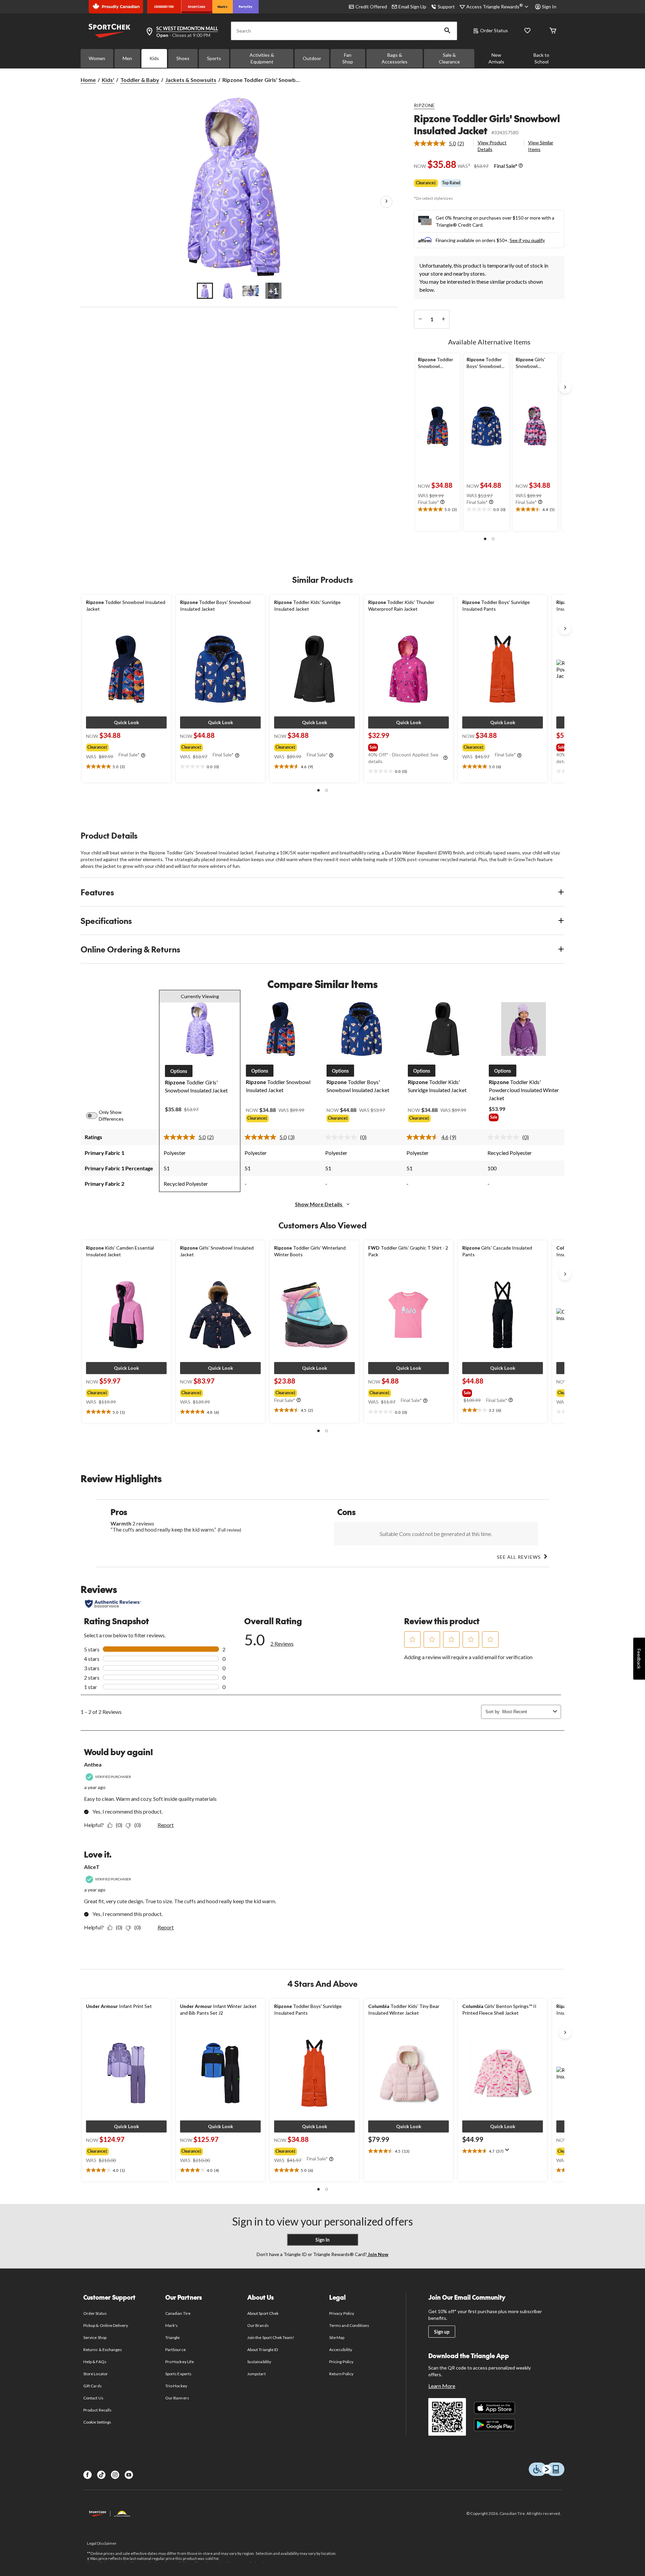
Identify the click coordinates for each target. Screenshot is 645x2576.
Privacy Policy (342, 2313)
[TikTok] (101, 2475)
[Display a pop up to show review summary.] (509, 2152)
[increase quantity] (443, 319)
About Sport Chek (263, 2313)
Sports (214, 58)
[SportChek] (197, 7)
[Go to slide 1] (205, 291)
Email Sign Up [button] (412, 7)
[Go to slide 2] (228, 291)
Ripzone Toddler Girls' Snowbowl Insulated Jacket (487, 124)
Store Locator (96, 2374)
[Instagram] (115, 2475)
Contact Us (93, 2398)
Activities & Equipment (262, 58)
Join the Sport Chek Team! (271, 2337)
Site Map (337, 2337)
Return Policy (341, 2374)
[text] (438, 510)
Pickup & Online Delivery (106, 2325)
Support (446, 7)
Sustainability (259, 2362)
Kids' (108, 80)
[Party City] (246, 7)
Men (127, 58)
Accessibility (341, 2350)
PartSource (175, 2350)
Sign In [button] (549, 7)
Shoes (183, 58)
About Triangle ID (263, 2350)
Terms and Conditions (349, 2325)
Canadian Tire (178, 2313)
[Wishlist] (527, 31)
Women (97, 58)
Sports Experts (178, 2374)
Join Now (378, 2254)
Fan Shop (348, 58)
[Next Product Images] (386, 202)
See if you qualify (527, 240)
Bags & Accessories (395, 58)
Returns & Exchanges (103, 2350)
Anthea (93, 1764)
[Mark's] (223, 7)
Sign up (442, 2332)
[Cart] (553, 31)
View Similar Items (541, 146)
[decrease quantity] (420, 319)
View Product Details (492, 146)
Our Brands (258, 2325)
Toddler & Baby (140, 80)
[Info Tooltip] (521, 166)
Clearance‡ (426, 183)
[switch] (95, 1116)
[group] (126, 746)
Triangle (173, 2337)
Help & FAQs (95, 2362)
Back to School (541, 58)
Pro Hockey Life (180, 2362)
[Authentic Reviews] (113, 1604)
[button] (447, 31)
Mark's (171, 2325)
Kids (154, 58)
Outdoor (312, 58)
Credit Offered (371, 7)
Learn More (442, 2386)
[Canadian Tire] (164, 7)
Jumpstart (256, 2374)
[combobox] (526, 1712)
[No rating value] (343, 1137)
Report (166, 1825)
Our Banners (177, 2398)
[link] (442, 143)
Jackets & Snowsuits (191, 80)
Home (88, 80)
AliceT (92, 1867)
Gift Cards (92, 2386)
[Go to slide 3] (251, 291)
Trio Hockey (176, 2386)
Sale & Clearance (449, 58)
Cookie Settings (97, 2422)
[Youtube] (129, 2475)
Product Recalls (97, 2410)
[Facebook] (88, 2475)
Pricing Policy (341, 2362)
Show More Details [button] (319, 1204)
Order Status (494, 30)
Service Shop (95, 2337)
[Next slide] (565, 387)
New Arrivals (496, 58)
